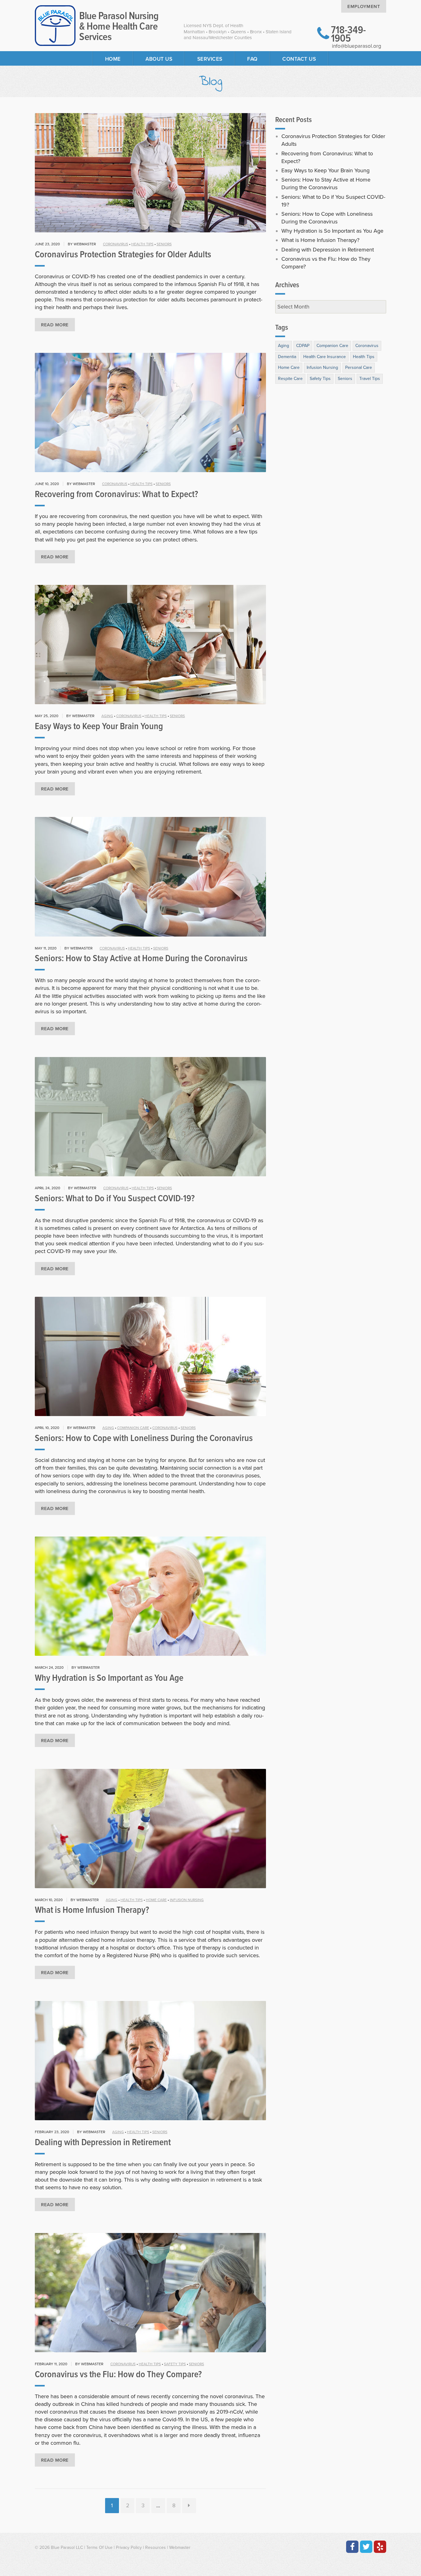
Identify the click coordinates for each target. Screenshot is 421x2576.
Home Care (156, 1900)
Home (113, 59)
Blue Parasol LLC (67, 2547)
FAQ (252, 59)
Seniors (164, 244)
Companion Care (133, 1428)
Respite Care (290, 379)
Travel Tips (370, 379)
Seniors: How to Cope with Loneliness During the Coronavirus (144, 1439)
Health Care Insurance (325, 357)
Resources (155, 2547)
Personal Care (359, 367)
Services (210, 59)
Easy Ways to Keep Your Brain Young (99, 727)
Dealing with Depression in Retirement (103, 2143)
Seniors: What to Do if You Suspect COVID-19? (115, 1199)
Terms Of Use (99, 2547)
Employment (364, 6)
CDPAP (303, 346)
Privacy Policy (129, 2547)
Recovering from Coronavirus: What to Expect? (116, 495)
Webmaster (180, 2547)
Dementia (287, 357)
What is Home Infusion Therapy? (92, 1911)
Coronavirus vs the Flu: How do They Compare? (118, 2375)
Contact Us (299, 59)
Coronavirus (116, 244)
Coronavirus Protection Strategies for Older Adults (123, 255)
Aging (107, 716)
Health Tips (142, 244)
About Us (159, 59)
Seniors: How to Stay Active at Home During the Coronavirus (141, 959)
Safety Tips (175, 2364)
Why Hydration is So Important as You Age (109, 1678)
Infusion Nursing (187, 1900)
